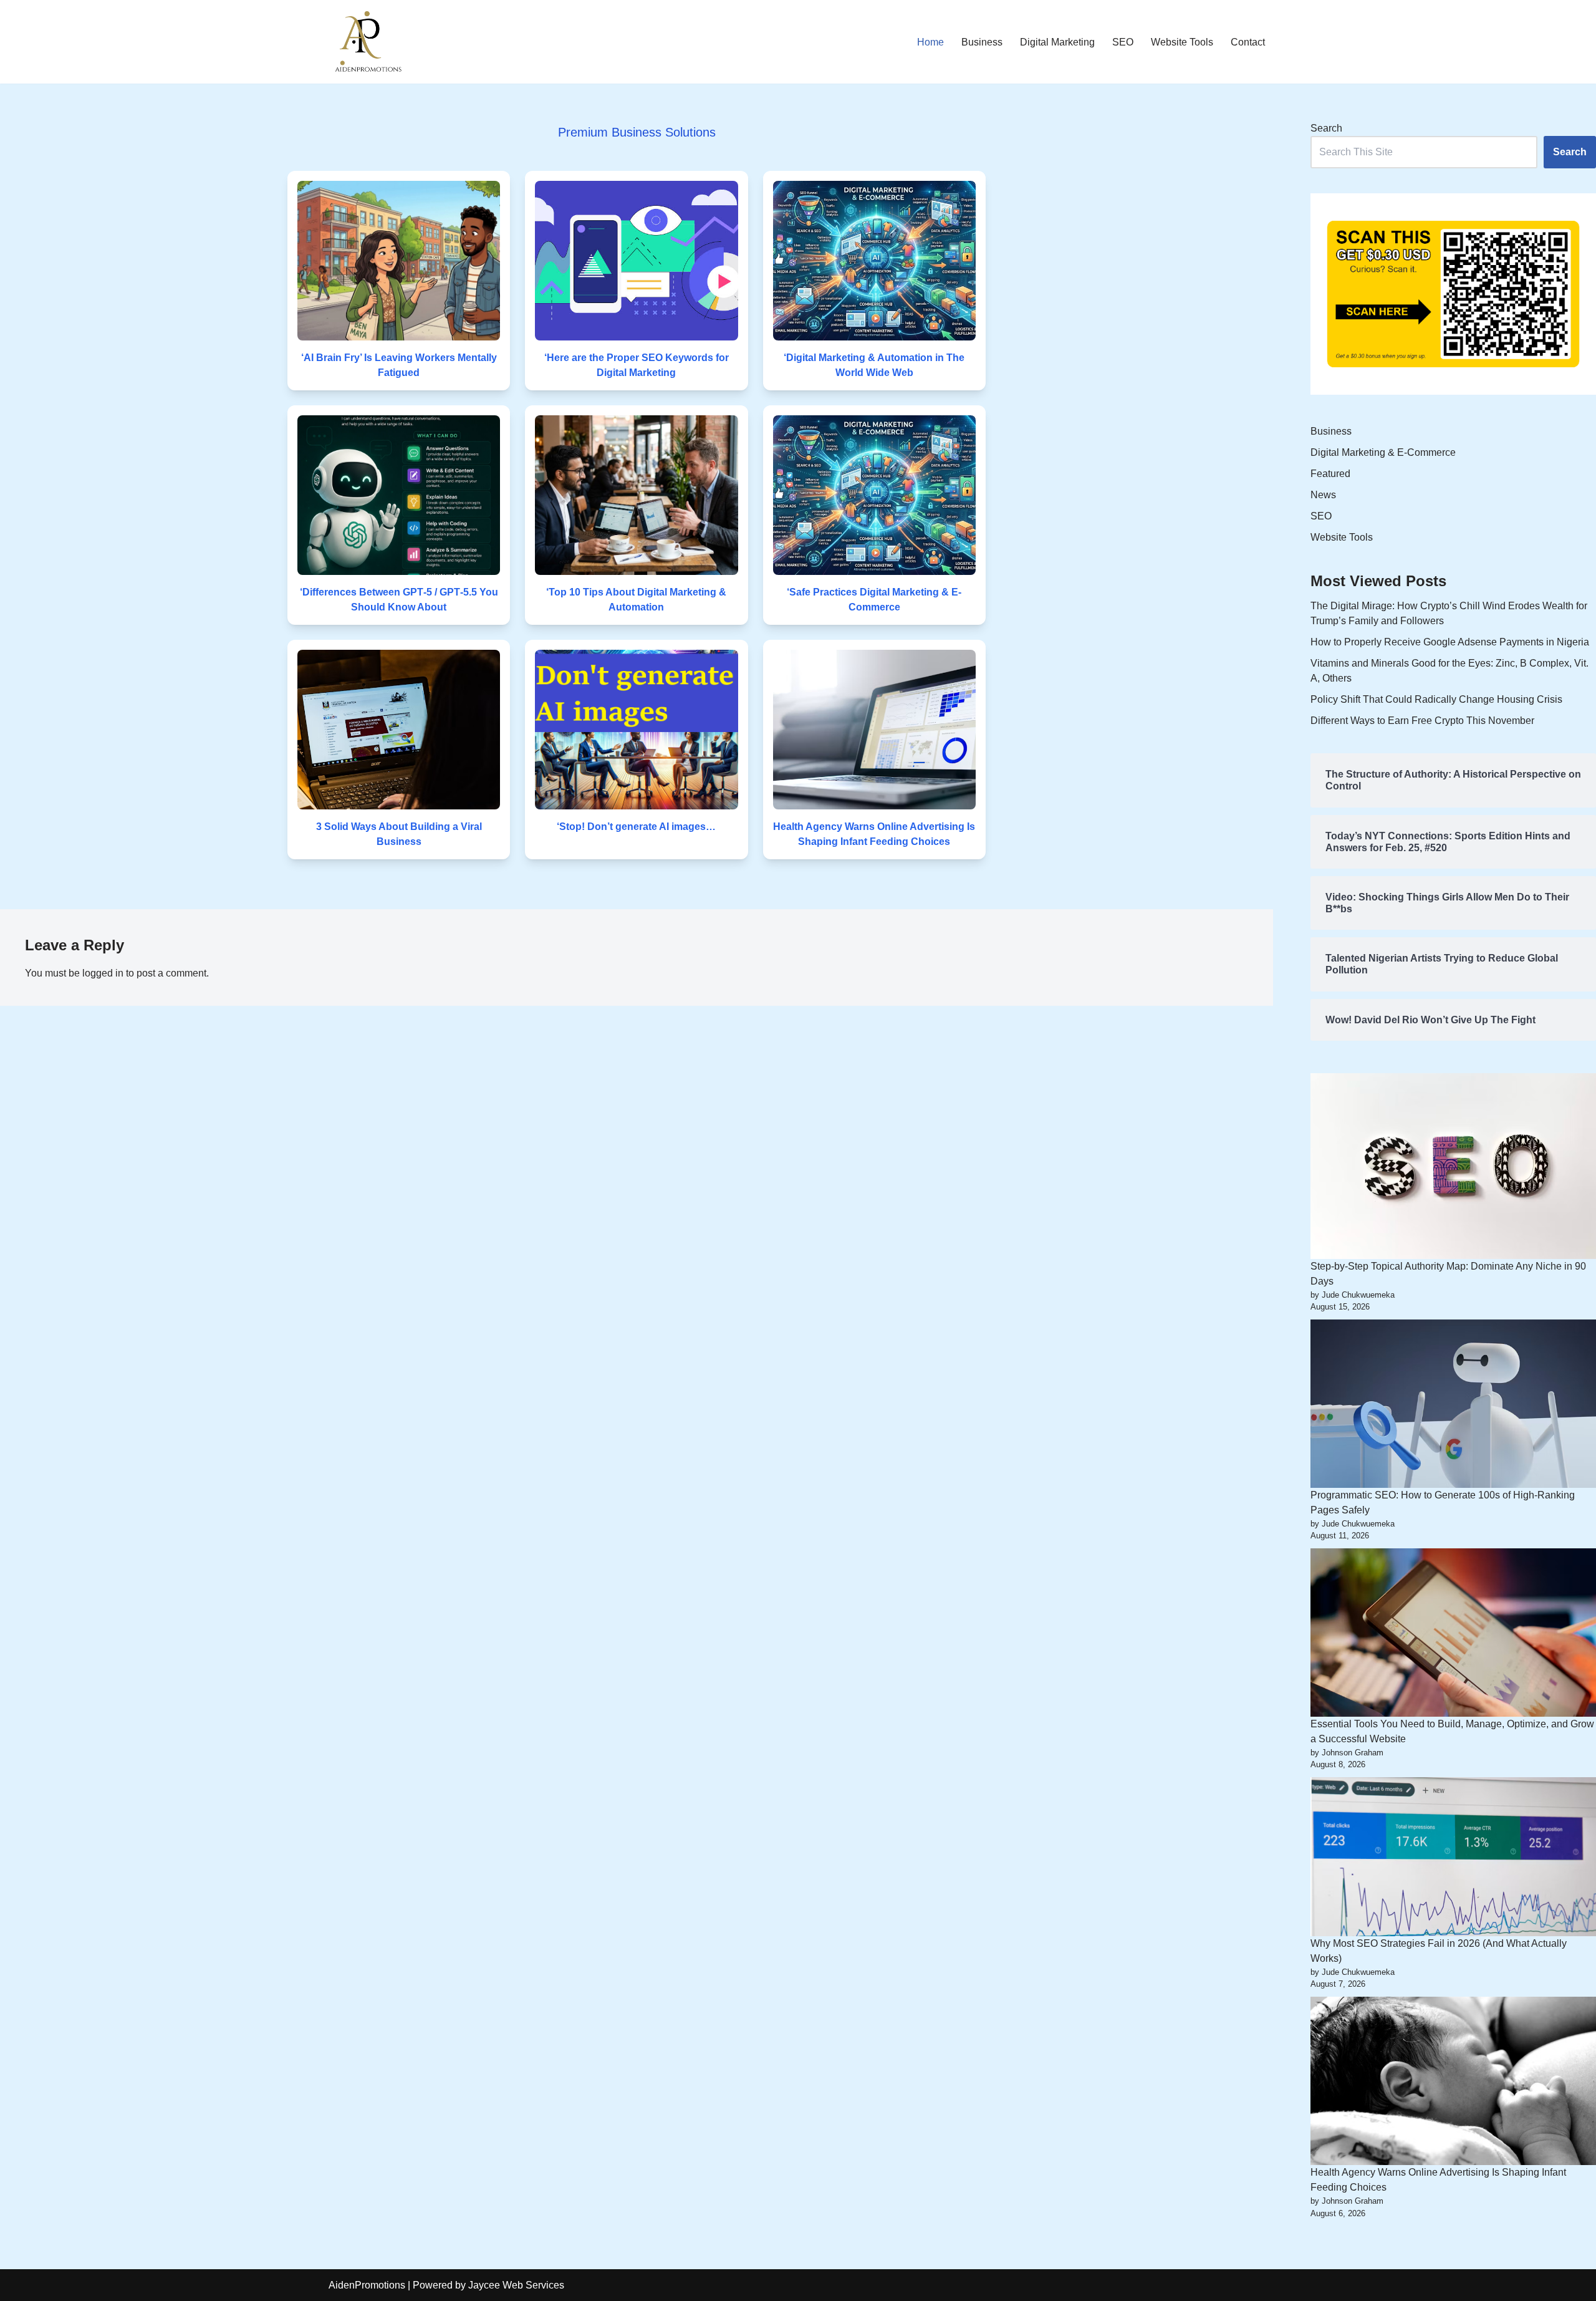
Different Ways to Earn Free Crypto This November (1422, 721)
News (1323, 495)
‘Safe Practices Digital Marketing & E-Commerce (874, 600)
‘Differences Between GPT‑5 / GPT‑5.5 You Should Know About (399, 600)
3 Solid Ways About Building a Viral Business (399, 834)
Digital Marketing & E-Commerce (1383, 452)
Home (930, 42)
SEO (1123, 42)
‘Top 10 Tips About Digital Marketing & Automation (636, 600)
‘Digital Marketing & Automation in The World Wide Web (874, 365)
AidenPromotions (367, 2285)
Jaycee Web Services (516, 2285)
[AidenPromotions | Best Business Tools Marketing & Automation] (366, 42)
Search (1326, 128)
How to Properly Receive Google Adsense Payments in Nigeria (1450, 642)
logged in (103, 973)
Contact (1248, 42)
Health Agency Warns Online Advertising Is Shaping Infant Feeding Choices (874, 834)
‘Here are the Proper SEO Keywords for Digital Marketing (637, 365)
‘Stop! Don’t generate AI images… (636, 827)
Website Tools (1182, 42)
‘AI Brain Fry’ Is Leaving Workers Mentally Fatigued (399, 365)
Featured (1330, 474)
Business (982, 42)
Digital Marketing (1057, 42)
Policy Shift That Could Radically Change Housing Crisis (1436, 699)
